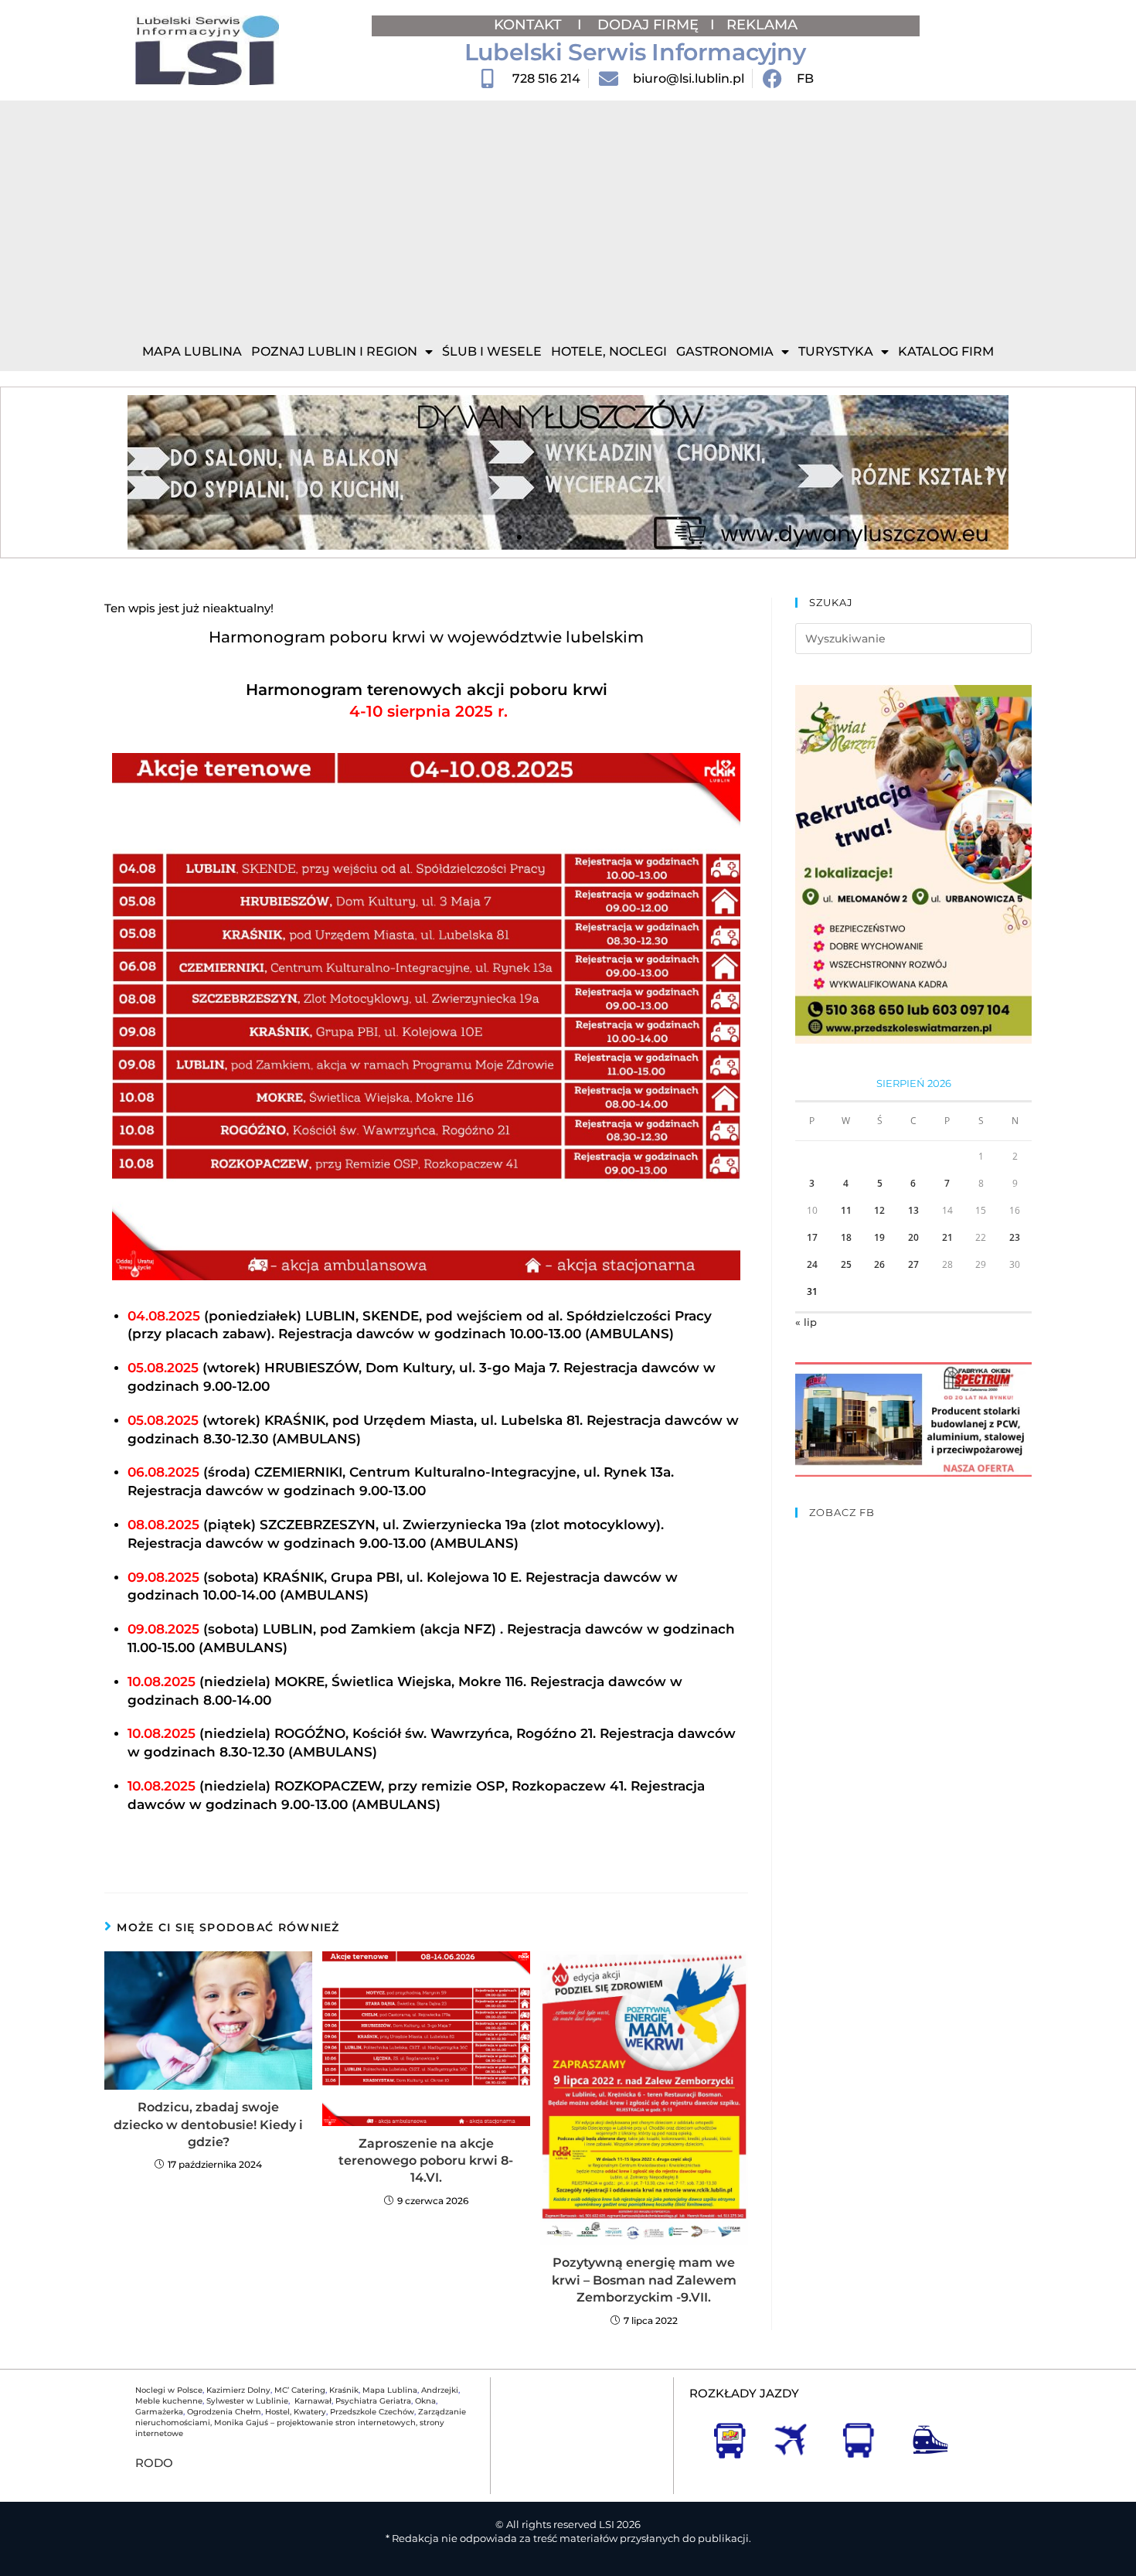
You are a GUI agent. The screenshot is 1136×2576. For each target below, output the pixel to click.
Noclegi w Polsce (169, 2390)
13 (913, 1210)
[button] (145, 473)
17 (812, 1237)
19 (879, 1237)
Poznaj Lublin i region (334, 351)
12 (879, 1210)
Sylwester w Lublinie (247, 2401)
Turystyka (836, 351)
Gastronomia (725, 351)
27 (913, 1264)
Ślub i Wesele (492, 351)
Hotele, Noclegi (609, 351)
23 (1015, 1237)
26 (879, 1264)
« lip (806, 1322)
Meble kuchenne (169, 2401)
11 (846, 1210)
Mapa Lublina (192, 351)
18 (846, 1237)
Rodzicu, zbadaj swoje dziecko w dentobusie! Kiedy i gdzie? (208, 2125)
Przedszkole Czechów (372, 2412)
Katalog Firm (946, 351)
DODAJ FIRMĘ (648, 25)
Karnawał (312, 2401)
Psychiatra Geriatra (373, 2401)
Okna (425, 2401)
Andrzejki (440, 2390)
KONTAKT (530, 25)
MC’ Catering (300, 2390)
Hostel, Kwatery (296, 2412)
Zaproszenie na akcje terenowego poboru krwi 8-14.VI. (426, 2161)
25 (846, 1264)
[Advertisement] (568, 216)
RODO (154, 2463)
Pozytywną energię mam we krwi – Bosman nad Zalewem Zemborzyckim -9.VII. (644, 2280)
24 (812, 1264)
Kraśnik (344, 2390)
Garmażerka (159, 2412)
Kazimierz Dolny (238, 2390)
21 (947, 1237)
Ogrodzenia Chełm (224, 2412)
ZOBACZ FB (842, 1512)
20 (913, 1237)
